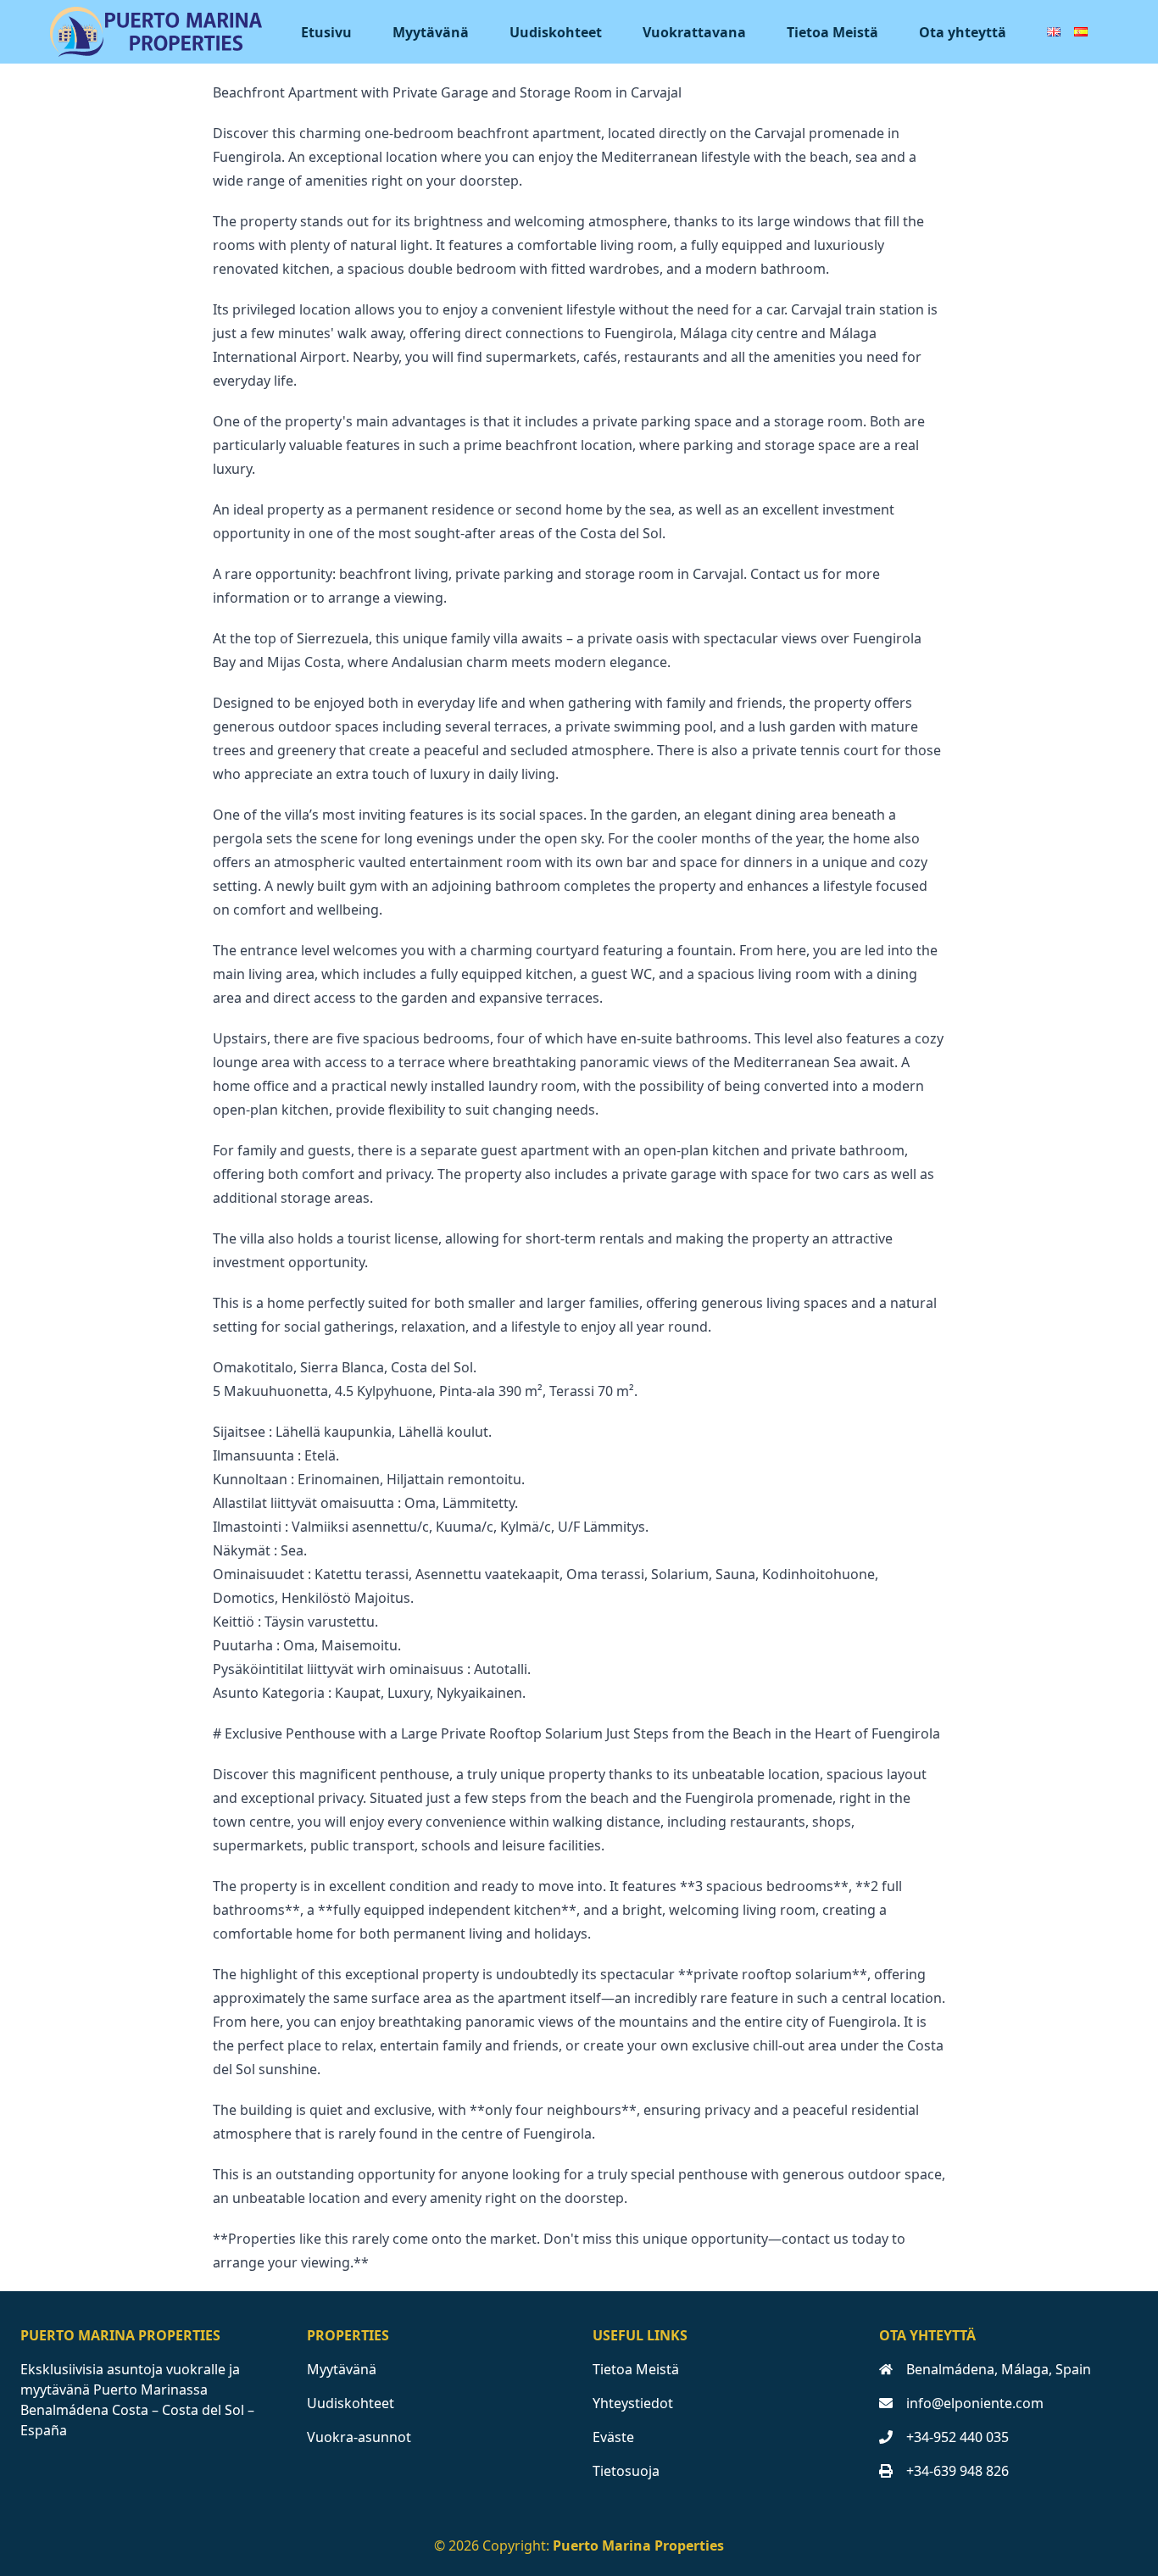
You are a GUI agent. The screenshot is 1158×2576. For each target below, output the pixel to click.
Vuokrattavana (694, 32)
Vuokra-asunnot (359, 2437)
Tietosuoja (626, 2471)
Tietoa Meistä (832, 32)
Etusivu (326, 32)
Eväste (613, 2437)
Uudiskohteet (556, 32)
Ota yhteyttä (963, 32)
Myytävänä (431, 32)
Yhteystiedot (633, 2403)
